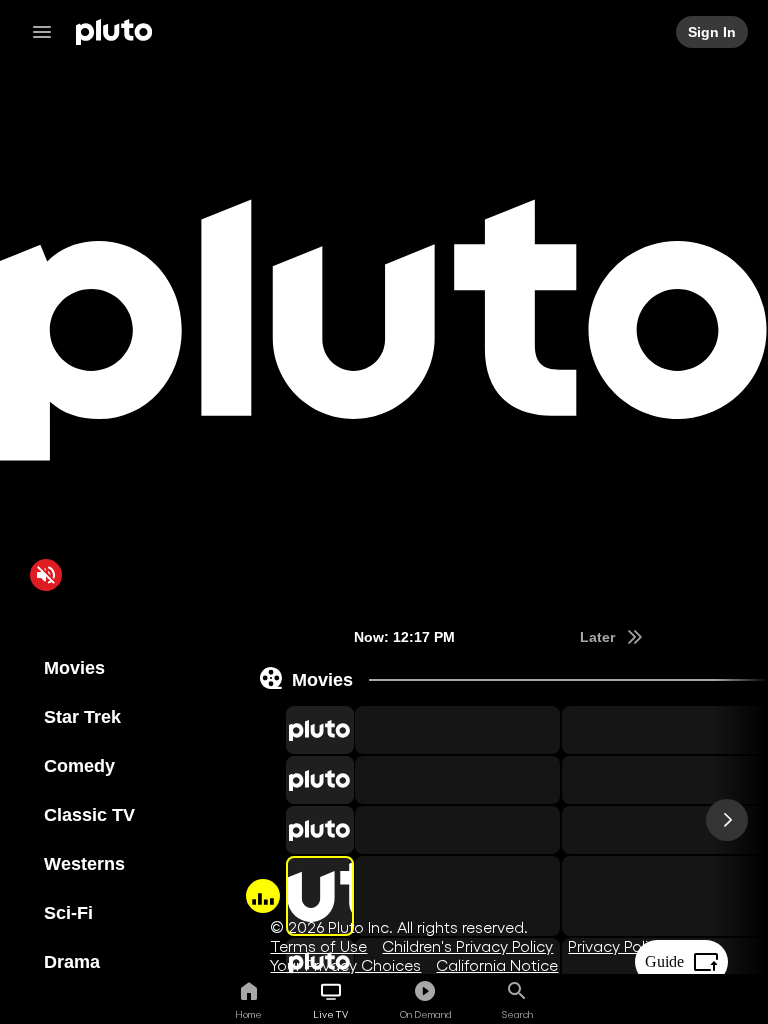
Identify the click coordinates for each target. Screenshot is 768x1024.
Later (599, 637)
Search (517, 1014)
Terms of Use (318, 945)
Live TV (330, 1014)
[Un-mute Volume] (46, 575)
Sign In (713, 32)
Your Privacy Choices (345, 964)
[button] (297, 730)
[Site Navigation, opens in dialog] (48, 32)
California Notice (497, 964)
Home (248, 1014)
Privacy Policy (616, 945)
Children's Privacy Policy (467, 945)
